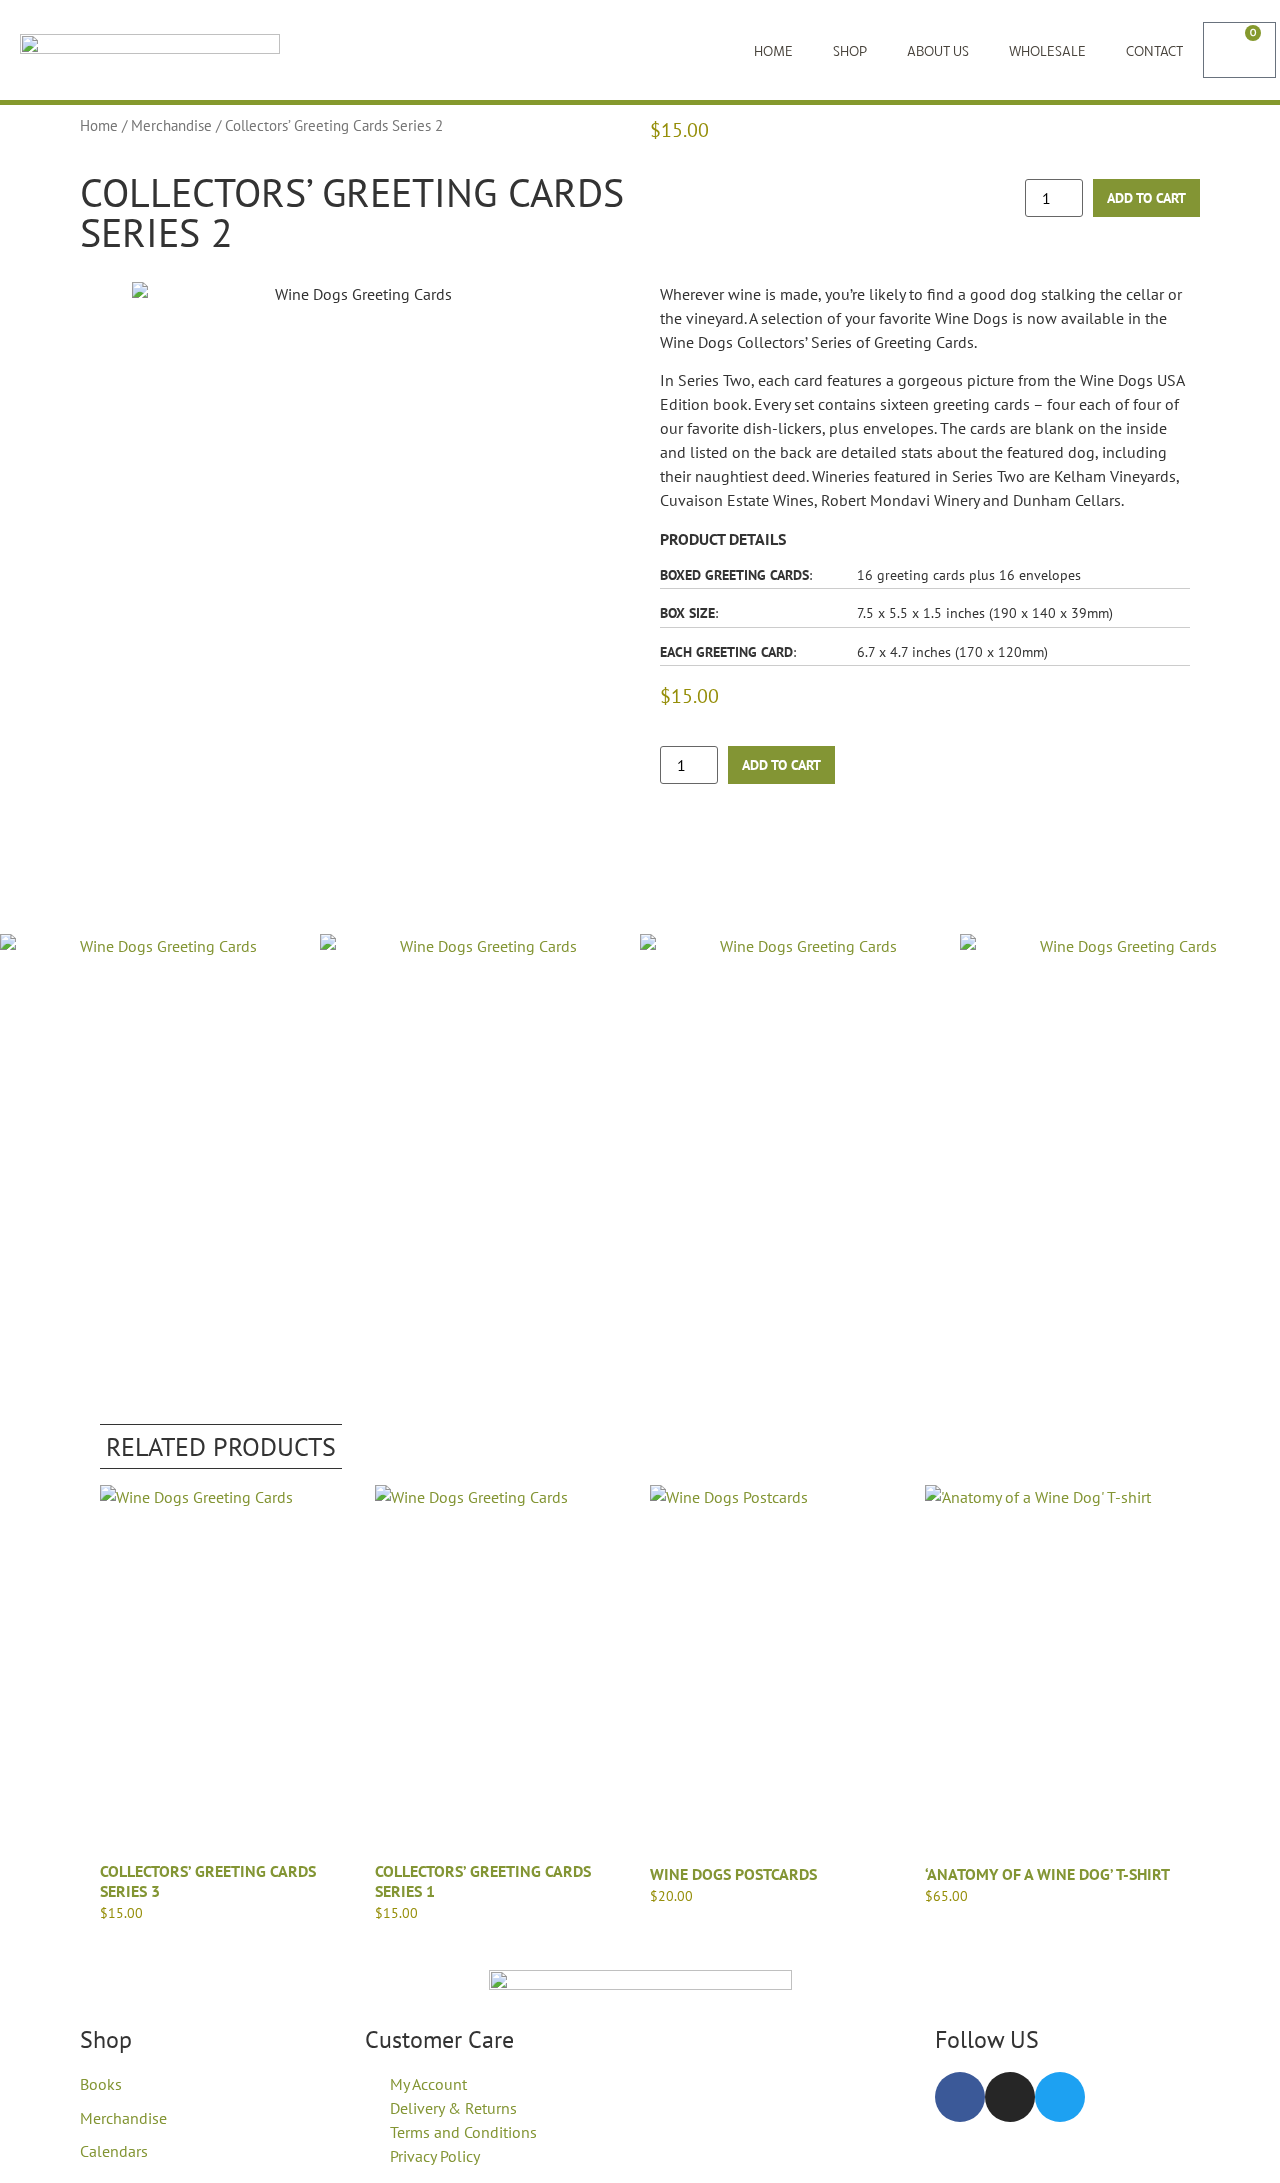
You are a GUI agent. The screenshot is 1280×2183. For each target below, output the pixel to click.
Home (773, 50)
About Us (938, 50)
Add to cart (1146, 198)
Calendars (114, 2151)
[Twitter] (1060, 2097)
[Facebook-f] (960, 2097)
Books (101, 2084)
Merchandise (171, 125)
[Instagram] (1010, 2097)
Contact (1154, 50)
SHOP (850, 50)
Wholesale (1047, 50)
